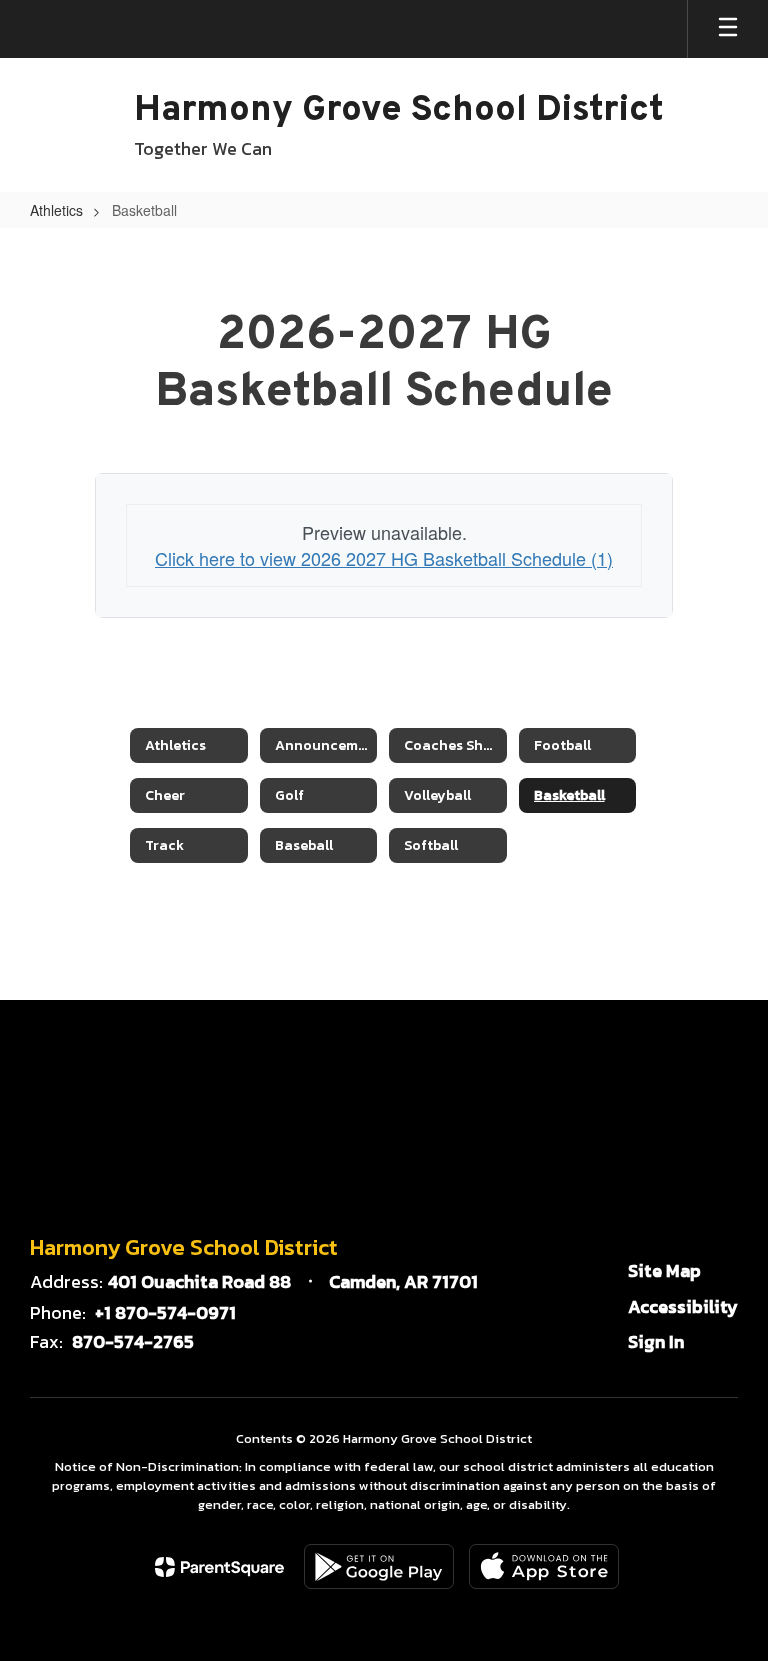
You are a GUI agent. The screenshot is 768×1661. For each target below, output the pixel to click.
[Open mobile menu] (728, 29)
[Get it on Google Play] (379, 1566)
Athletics (56, 210)
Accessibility (683, 1306)
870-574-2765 (133, 1341)
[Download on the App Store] (544, 1566)
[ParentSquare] (219, 1567)
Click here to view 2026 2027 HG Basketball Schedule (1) (384, 558)
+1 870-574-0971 (165, 1312)
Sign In (656, 1341)
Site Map (664, 1270)
